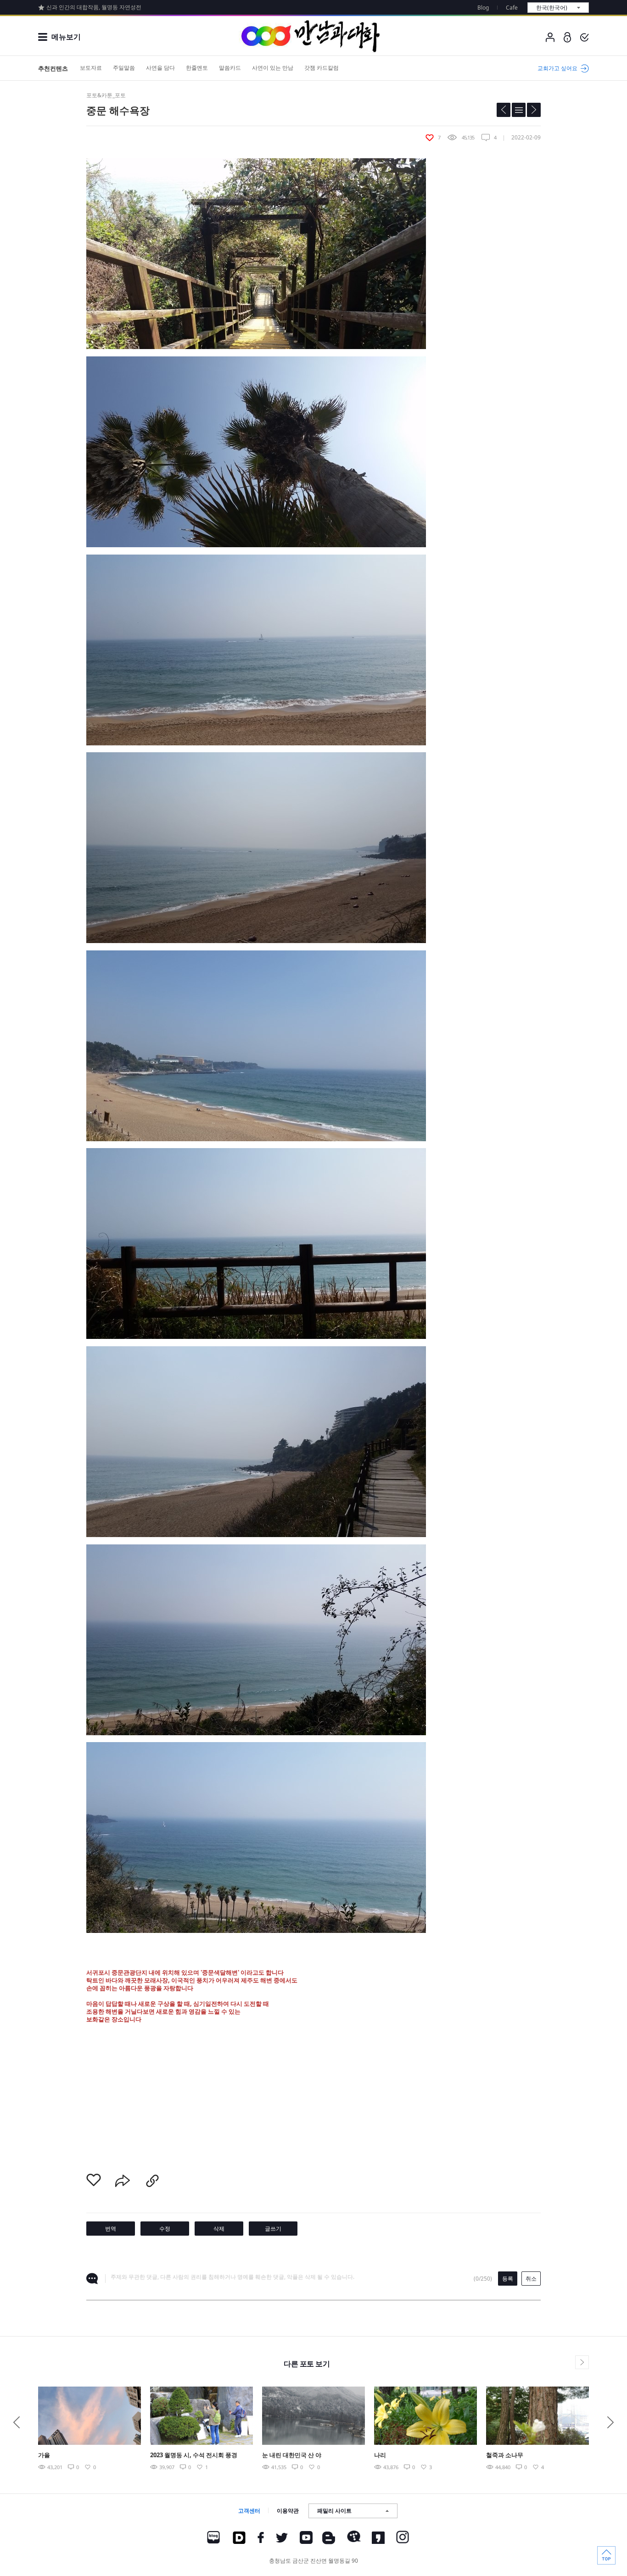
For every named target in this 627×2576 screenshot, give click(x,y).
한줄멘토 (197, 68)
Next (610, 2422)
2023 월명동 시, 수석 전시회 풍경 (194, 2455)
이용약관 (288, 2511)
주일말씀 (124, 68)
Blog (483, 8)
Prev (17, 2422)
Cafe (512, 8)
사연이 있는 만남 (273, 68)
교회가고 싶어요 (557, 68)
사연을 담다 (160, 68)
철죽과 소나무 (505, 2455)
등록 (508, 2279)
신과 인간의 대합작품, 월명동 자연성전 (94, 7)
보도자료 (91, 68)
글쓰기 (273, 2229)
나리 (380, 2455)
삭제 (219, 2229)
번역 (111, 2229)
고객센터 (249, 2511)
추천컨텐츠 (53, 68)
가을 (44, 2455)
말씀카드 (230, 68)
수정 (165, 2229)
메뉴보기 (66, 37)
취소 (531, 2279)
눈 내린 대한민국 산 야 (292, 2455)
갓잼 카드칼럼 (322, 68)
